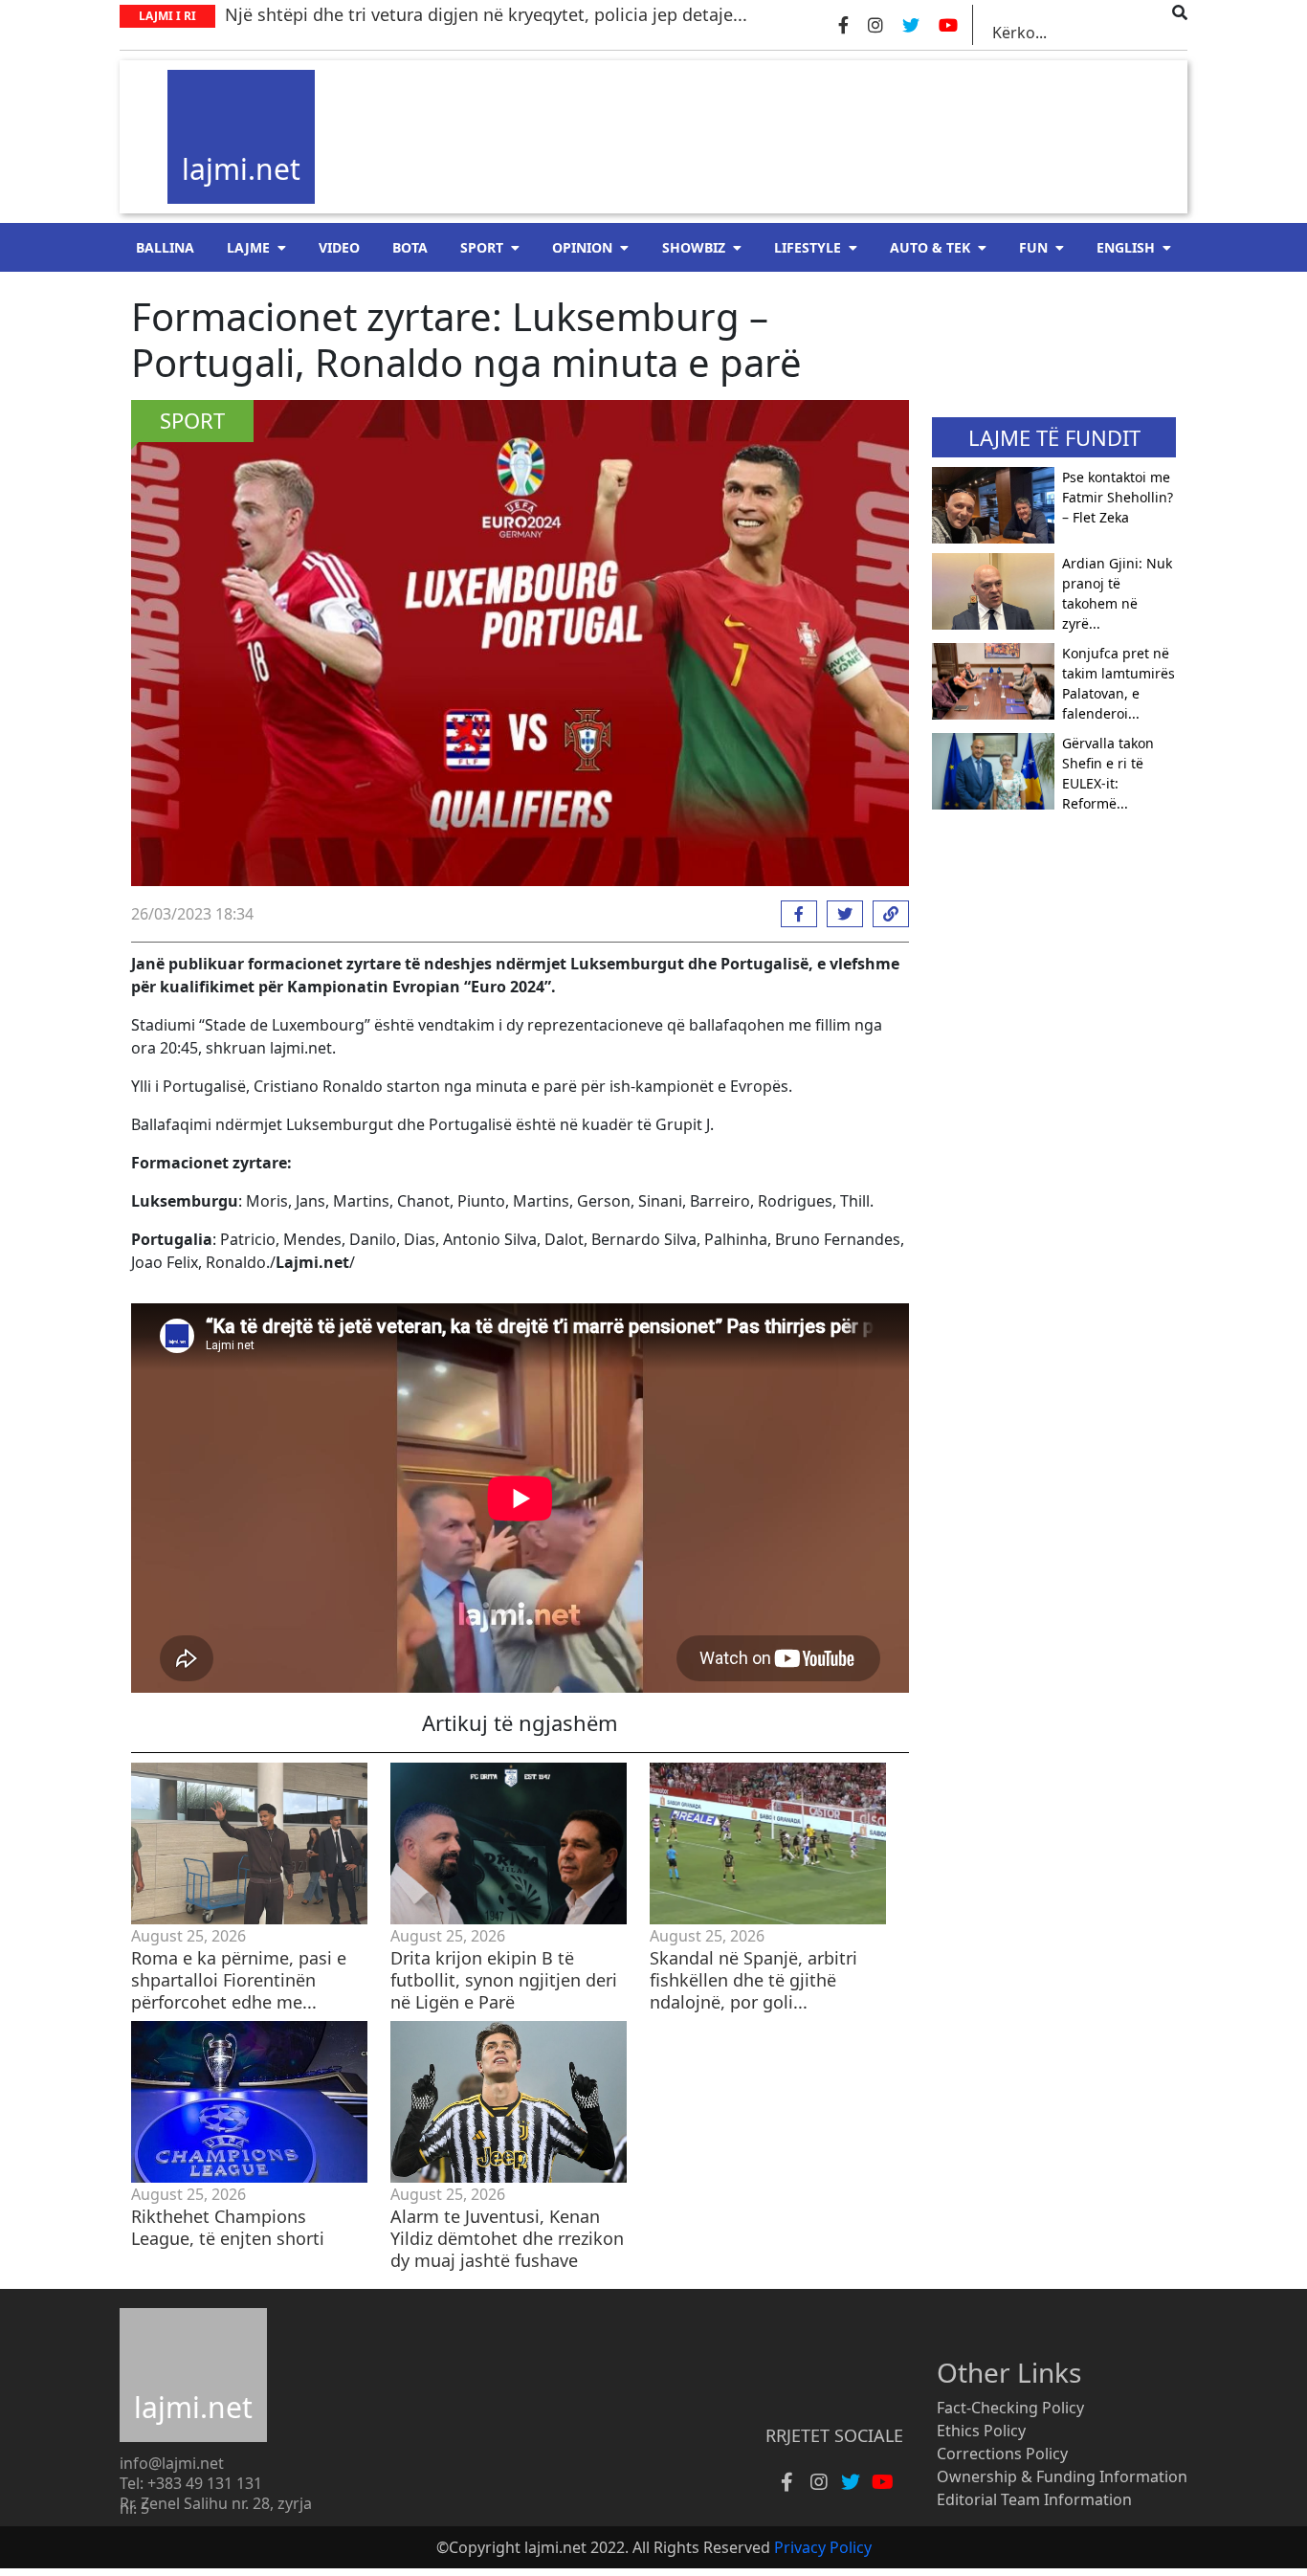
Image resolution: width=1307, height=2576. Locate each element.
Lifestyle (808, 247)
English (1126, 247)
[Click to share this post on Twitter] (840, 914)
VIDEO (339, 247)
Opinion (582, 247)
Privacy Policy (823, 2547)
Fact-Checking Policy (1010, 2408)
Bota (410, 247)
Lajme (248, 247)
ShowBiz (694, 247)
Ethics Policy (981, 2431)
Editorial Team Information (1034, 2499)
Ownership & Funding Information (1062, 2476)
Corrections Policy (1002, 2454)
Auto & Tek (930, 247)
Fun (1033, 247)
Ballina (165, 247)
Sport (482, 247)
